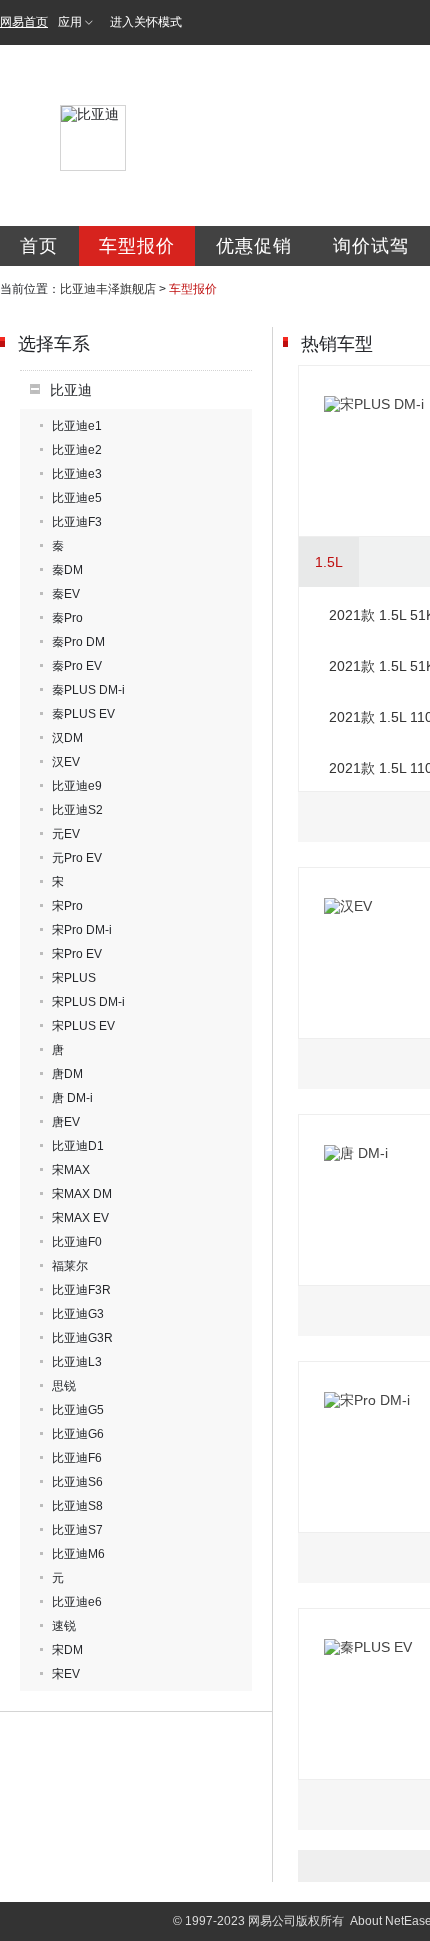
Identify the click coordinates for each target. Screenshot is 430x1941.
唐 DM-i (72, 1098)
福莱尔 (70, 1266)
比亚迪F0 (77, 1242)
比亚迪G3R (82, 1338)
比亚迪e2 (77, 450)
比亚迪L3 (77, 1362)
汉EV (66, 762)
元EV (66, 834)
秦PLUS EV (83, 714)
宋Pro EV (77, 954)
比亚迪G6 (78, 1434)
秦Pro (67, 618)
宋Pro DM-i (82, 930)
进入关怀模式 (146, 22)
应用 (70, 22)
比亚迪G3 (78, 1314)
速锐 (64, 1626)
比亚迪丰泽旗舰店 (108, 289)
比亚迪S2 (77, 810)
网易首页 (24, 22)
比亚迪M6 (78, 1554)
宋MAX (71, 1170)
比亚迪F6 (77, 1458)
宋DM (67, 1650)
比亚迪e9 (77, 786)
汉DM (67, 738)
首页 (39, 246)
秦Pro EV (77, 666)
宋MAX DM (82, 1194)
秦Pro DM (78, 642)
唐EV (66, 1122)
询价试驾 (371, 246)
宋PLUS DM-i (88, 1002)
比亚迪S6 (77, 1482)
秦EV (66, 594)
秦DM (67, 570)
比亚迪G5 (78, 1410)
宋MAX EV (80, 1218)
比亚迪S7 (77, 1530)
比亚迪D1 (78, 1146)
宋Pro (67, 906)
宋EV (66, 1674)
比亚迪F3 (77, 522)
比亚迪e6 (77, 1602)
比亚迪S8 (77, 1506)
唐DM (67, 1074)
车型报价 (137, 246)
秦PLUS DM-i (88, 690)
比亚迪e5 (77, 498)
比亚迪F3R (81, 1290)
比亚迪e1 (77, 426)
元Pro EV (77, 858)
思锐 (64, 1386)
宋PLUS (74, 978)
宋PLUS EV (83, 1026)
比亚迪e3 (77, 474)
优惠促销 (254, 246)
